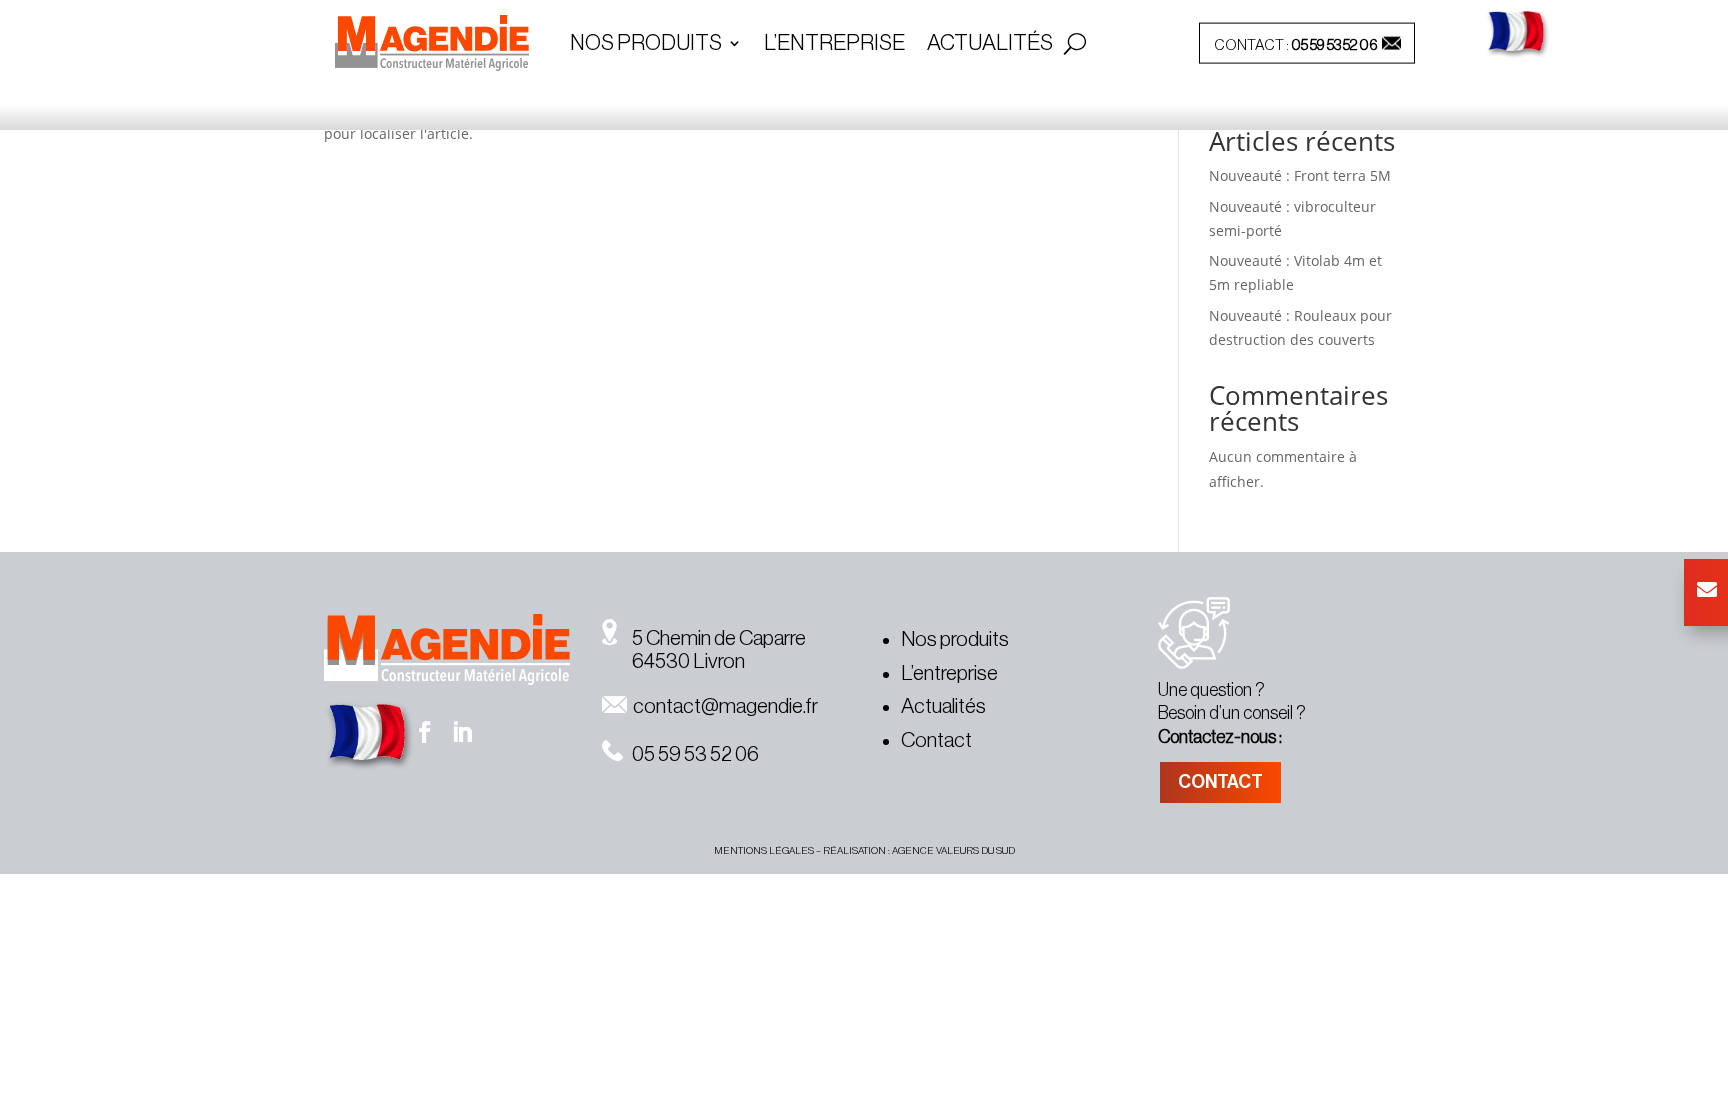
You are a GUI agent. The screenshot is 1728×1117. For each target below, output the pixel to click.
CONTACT (1220, 782)
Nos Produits (646, 45)
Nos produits (955, 639)
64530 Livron (673, 661)
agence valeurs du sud (953, 851)
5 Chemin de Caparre (711, 638)
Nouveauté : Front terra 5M (1300, 175)
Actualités (990, 45)
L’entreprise (834, 45)
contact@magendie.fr (722, 706)
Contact (936, 740)
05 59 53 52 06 (1334, 45)
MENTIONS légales (764, 851)
